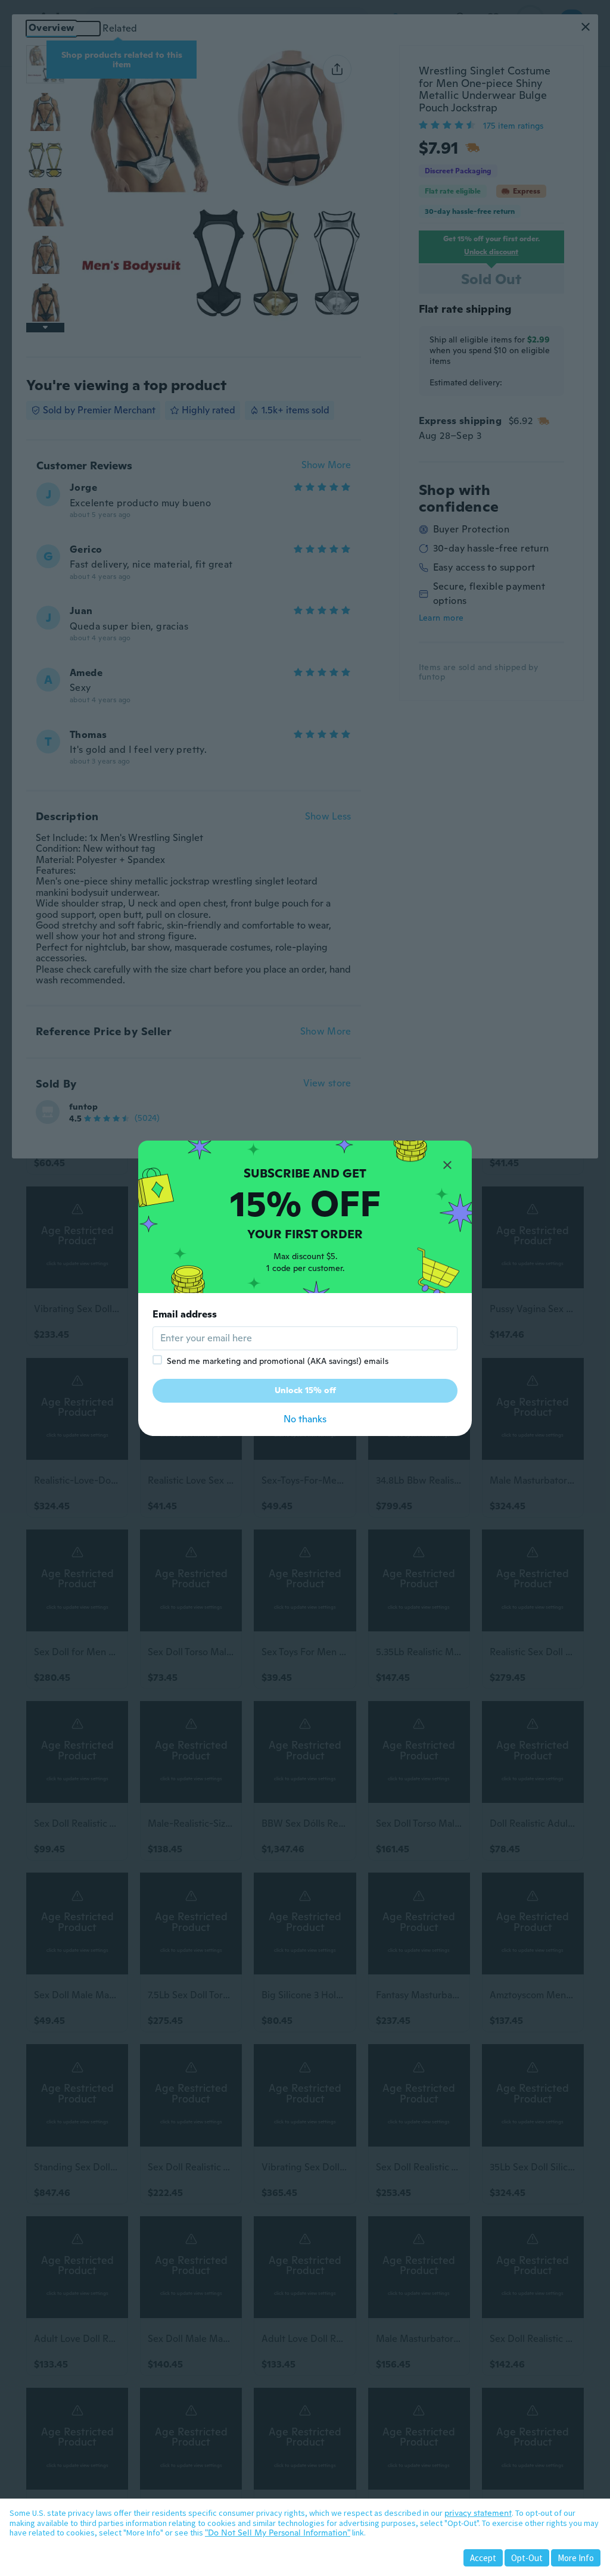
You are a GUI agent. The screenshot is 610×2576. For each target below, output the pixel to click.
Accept (483, 2558)
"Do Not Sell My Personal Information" (278, 2533)
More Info (576, 2558)
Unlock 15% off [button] (305, 1390)
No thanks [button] (305, 1419)
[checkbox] (157, 1360)
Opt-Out (527, 2558)
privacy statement (478, 2513)
